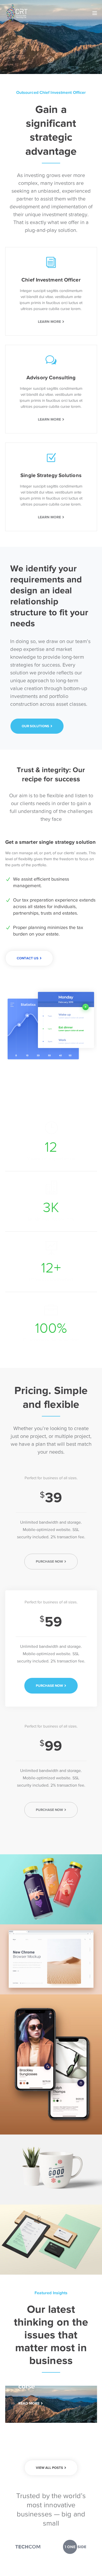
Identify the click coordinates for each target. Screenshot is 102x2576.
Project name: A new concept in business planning (51, 1881)
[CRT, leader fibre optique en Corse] (17, 13)
